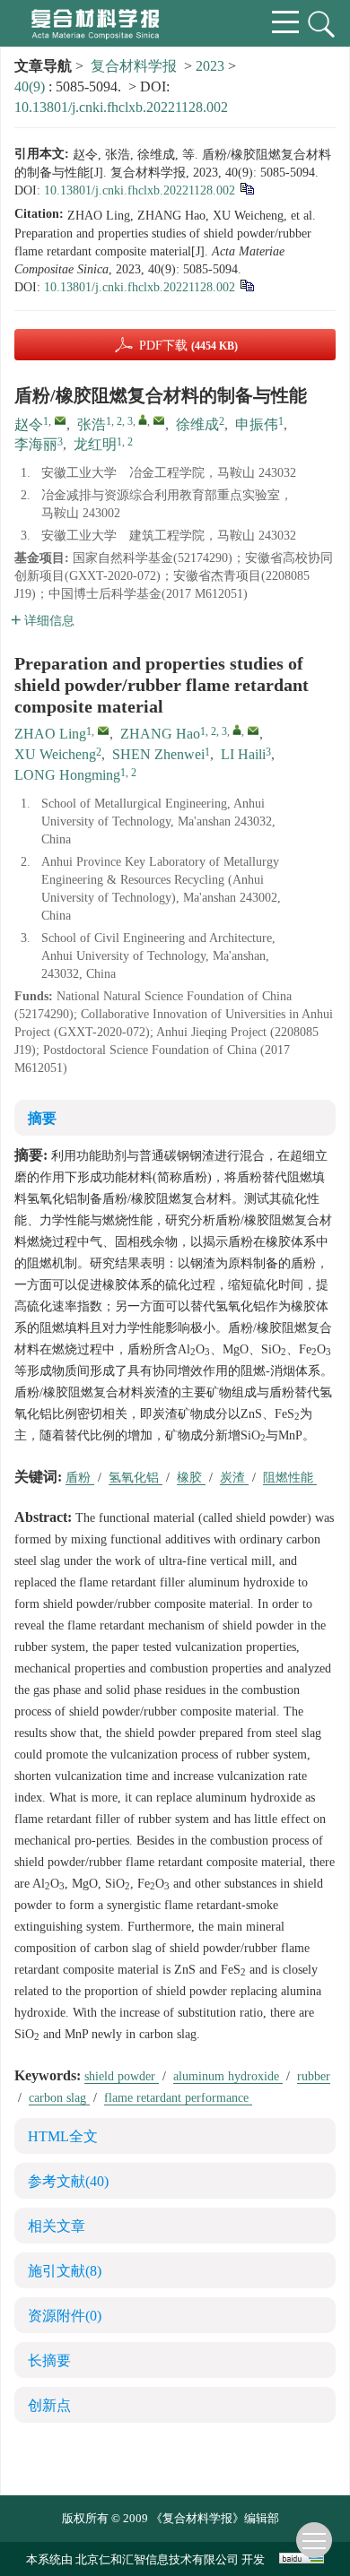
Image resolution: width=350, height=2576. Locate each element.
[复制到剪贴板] (246, 188)
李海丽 (36, 444)
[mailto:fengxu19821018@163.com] (159, 420)
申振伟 (257, 424)
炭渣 (234, 1478)
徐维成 (197, 424)
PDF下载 (188, 346)
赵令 (29, 424)
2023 (210, 66)
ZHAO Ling (50, 734)
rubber (314, 2076)
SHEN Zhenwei (158, 754)
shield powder (122, 2076)
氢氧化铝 (136, 1478)
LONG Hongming (67, 775)
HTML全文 (63, 2136)
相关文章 (57, 2226)
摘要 (42, 1118)
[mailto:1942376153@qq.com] (60, 420)
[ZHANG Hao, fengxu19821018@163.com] (237, 730)
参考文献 (68, 2181)
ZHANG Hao (160, 734)
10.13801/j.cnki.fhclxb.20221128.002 (121, 107)
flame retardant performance (178, 2098)
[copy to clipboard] (246, 285)
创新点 (49, 2405)
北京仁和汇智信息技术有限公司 (157, 2559)
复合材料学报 (134, 66)
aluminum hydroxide (228, 2076)
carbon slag (59, 2098)
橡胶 (191, 1478)
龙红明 (95, 444)
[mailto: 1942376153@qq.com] (103, 730)
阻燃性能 (290, 1478)
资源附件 (65, 2316)
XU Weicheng (55, 754)
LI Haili (243, 754)
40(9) (31, 86)
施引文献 (65, 2271)
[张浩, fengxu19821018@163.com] (143, 419)
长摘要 (49, 2360)
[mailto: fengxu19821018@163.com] (253, 730)
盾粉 (80, 1478)
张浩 (92, 424)
